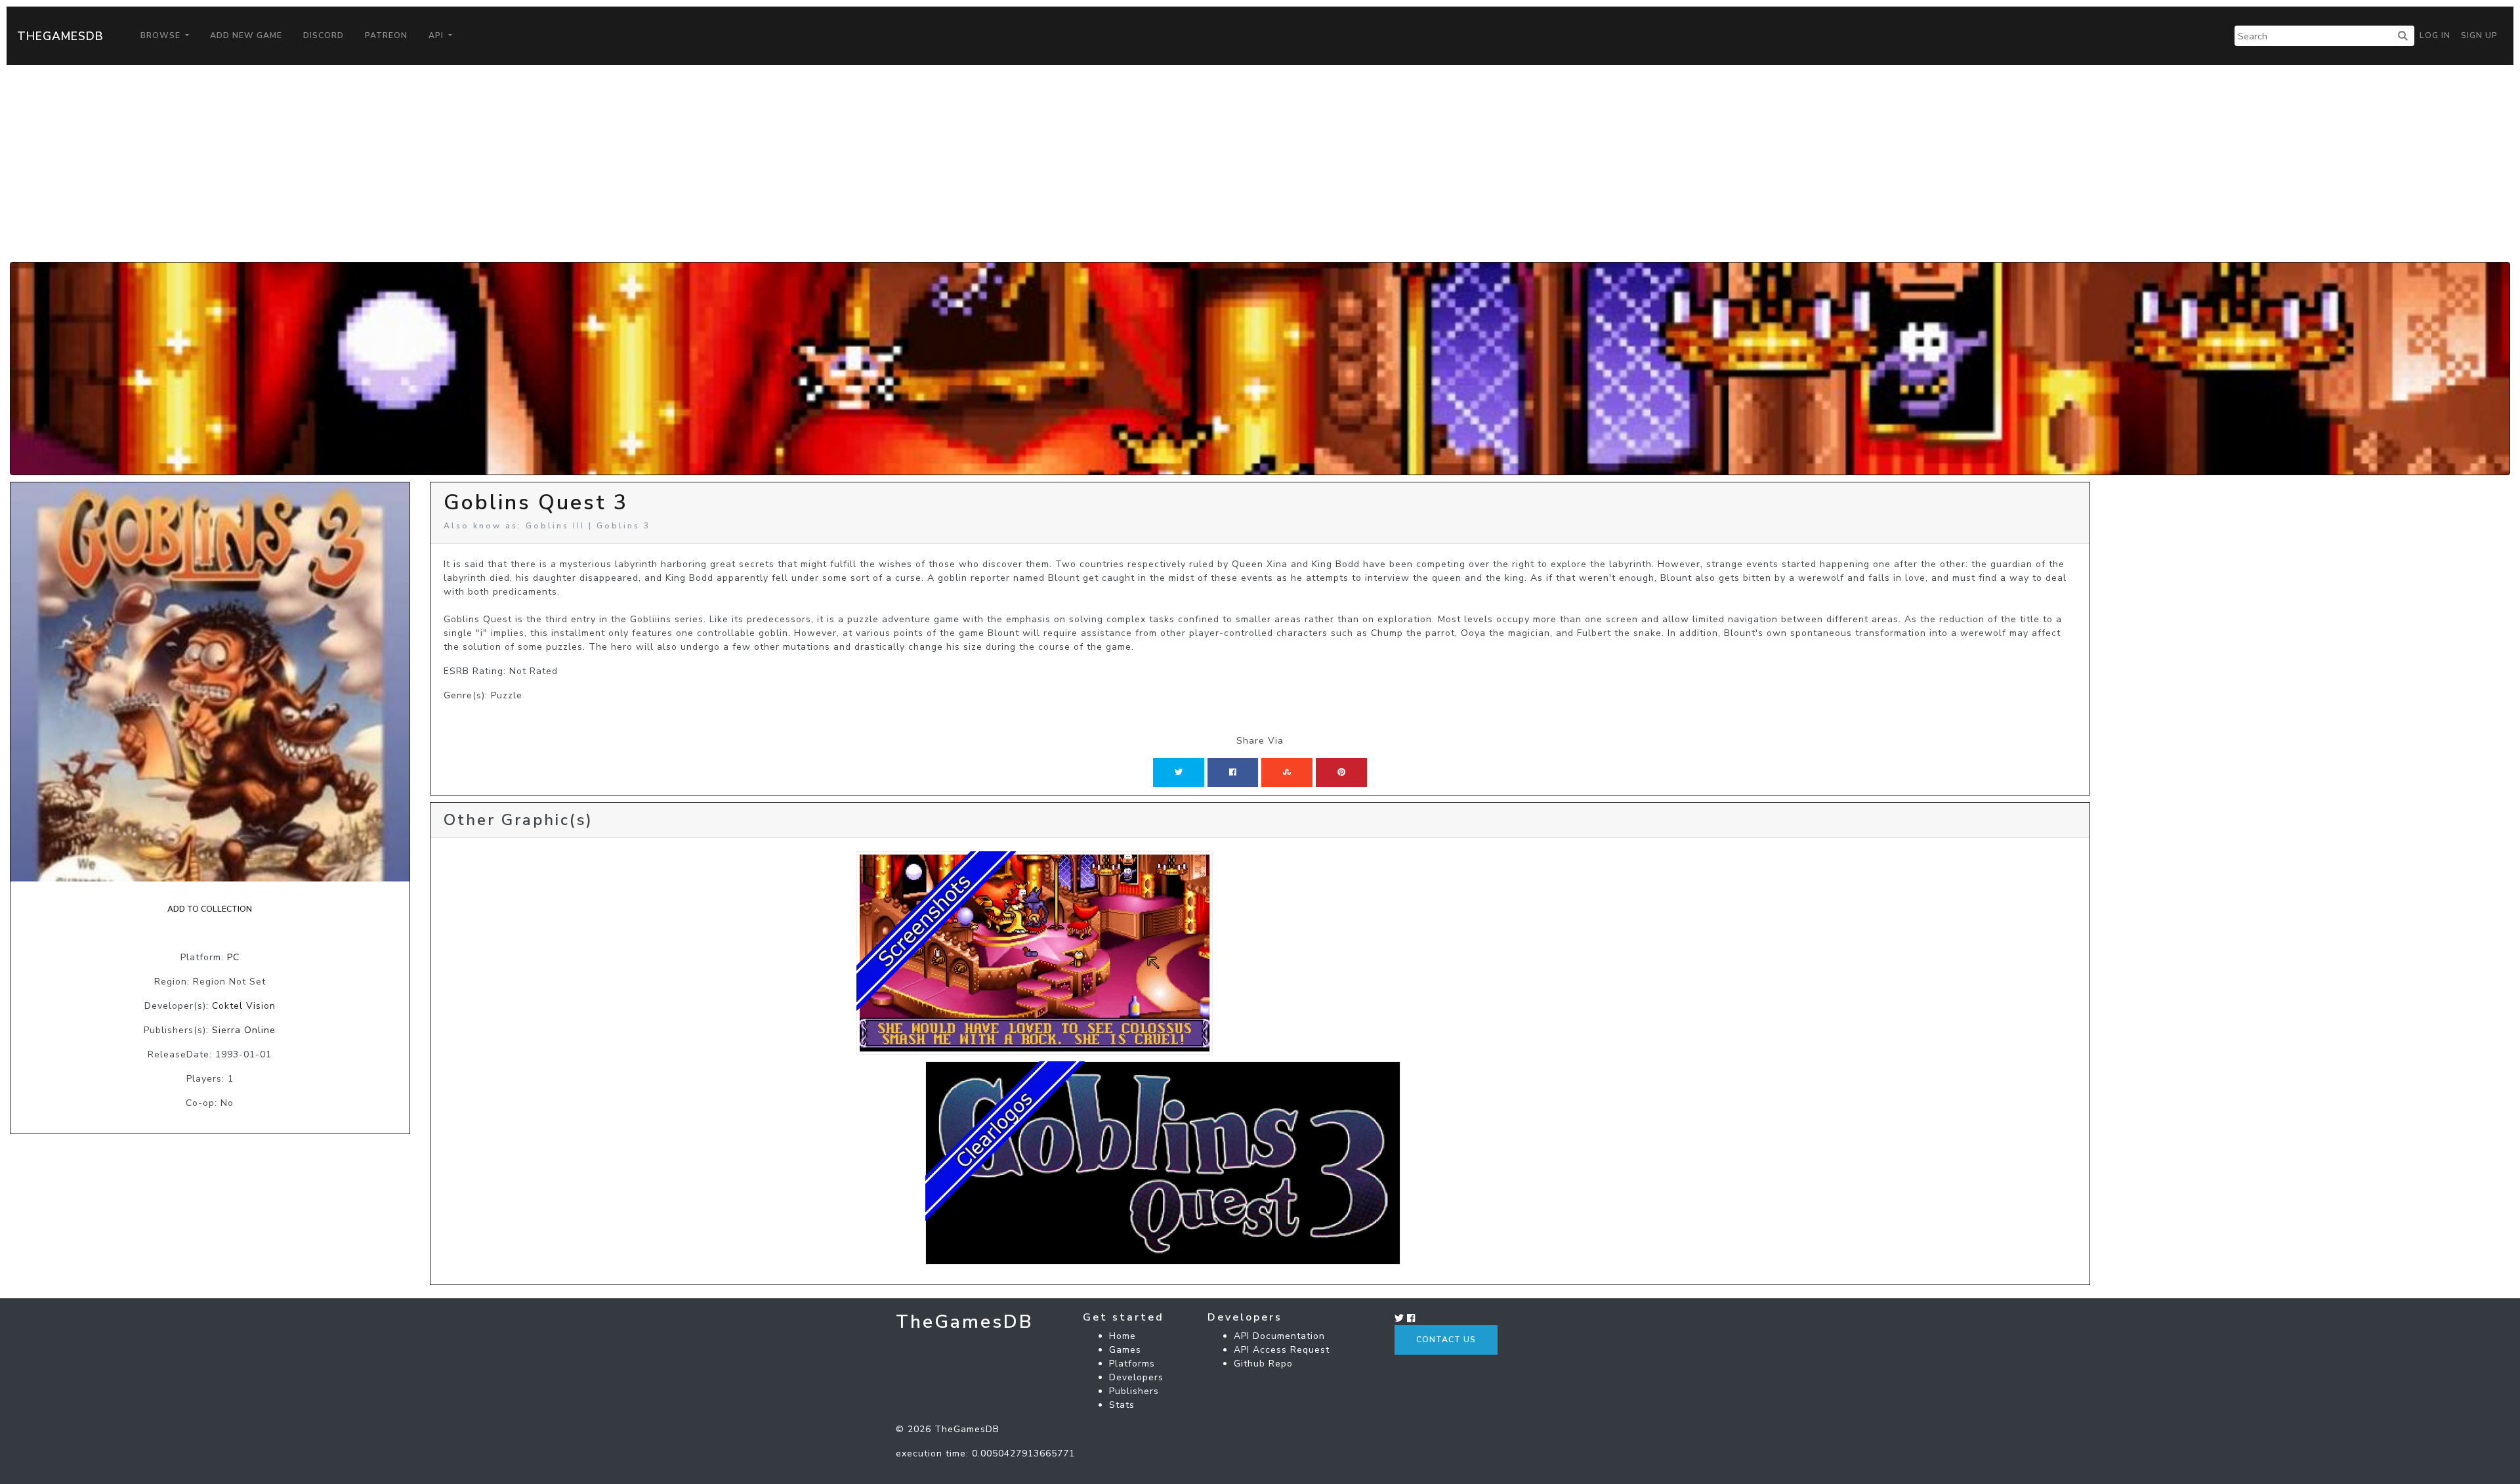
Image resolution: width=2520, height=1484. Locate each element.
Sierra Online (244, 1030)
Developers (1136, 1377)
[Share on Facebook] (1233, 773)
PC (233, 957)
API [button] (437, 35)
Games (1125, 1350)
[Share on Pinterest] (1341, 773)
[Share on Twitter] (1179, 773)
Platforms (1132, 1364)
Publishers (1134, 1391)
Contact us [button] (1446, 1340)
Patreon (386, 35)
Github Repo (1263, 1364)
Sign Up (2479, 35)
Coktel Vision (244, 1006)
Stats (1122, 1405)
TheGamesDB (60, 36)
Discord (324, 35)
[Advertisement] (1260, 163)
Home (1123, 1336)
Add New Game (246, 35)
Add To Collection (210, 909)
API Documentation (1279, 1336)
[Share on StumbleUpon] (1287, 773)
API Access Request (1282, 1350)
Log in (2435, 35)
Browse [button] (162, 35)
